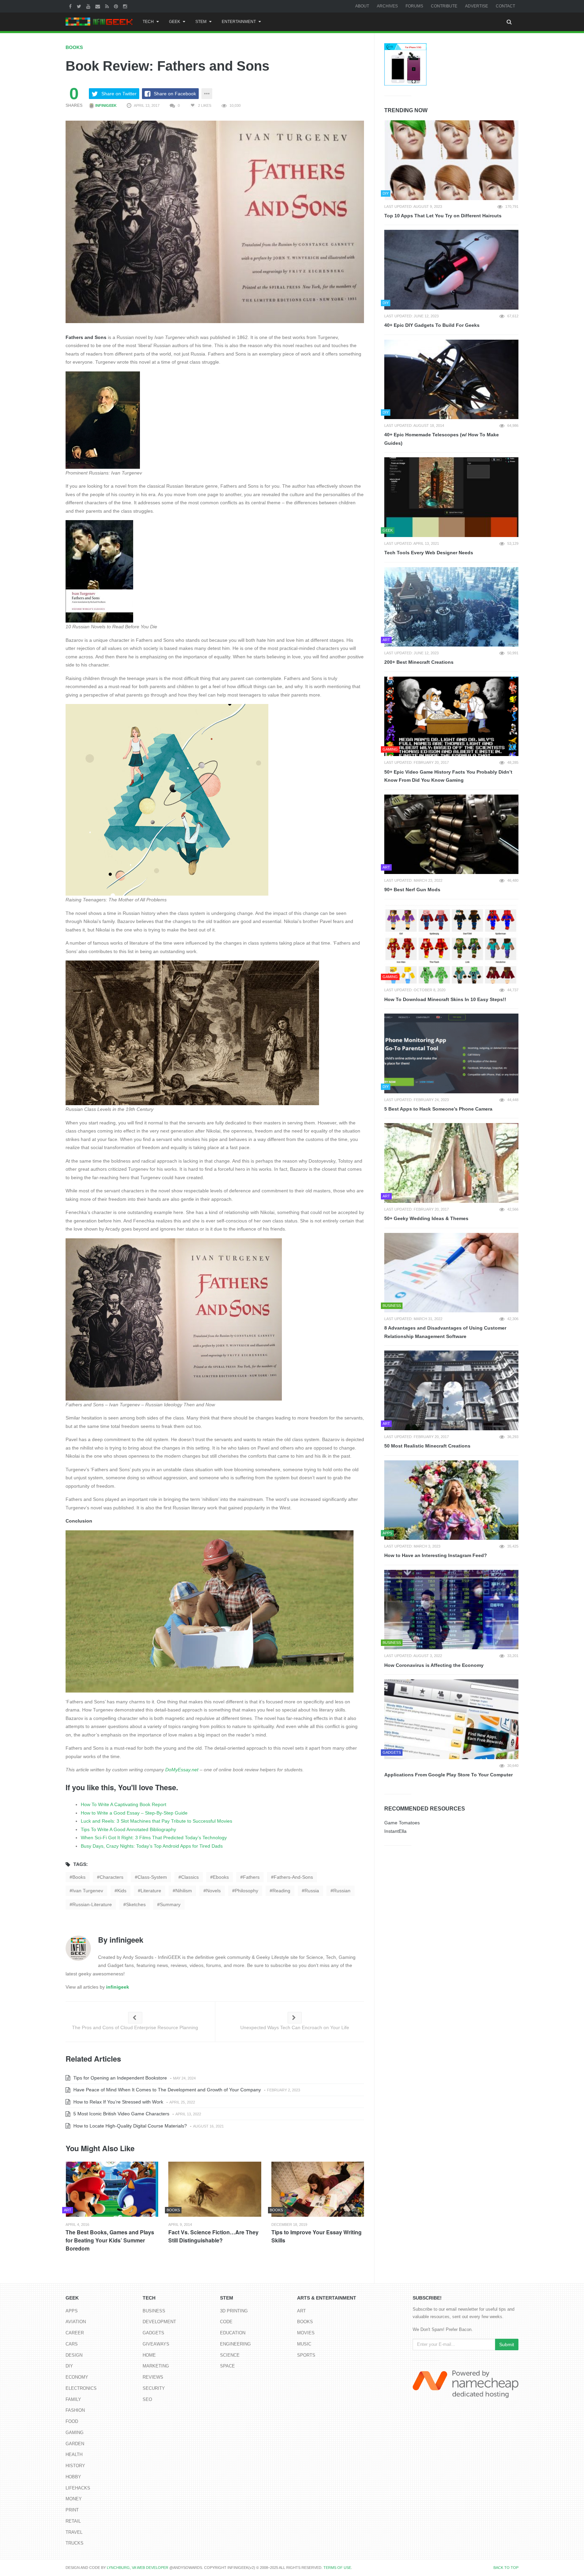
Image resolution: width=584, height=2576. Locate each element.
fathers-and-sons (293, 1877)
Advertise (477, 6)
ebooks (221, 1877)
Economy (77, 2377)
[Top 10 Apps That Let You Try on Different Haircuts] (451, 160)
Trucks (75, 2543)
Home (149, 2355)
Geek (175, 22)
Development (159, 2322)
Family (73, 2399)
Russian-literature (92, 1904)
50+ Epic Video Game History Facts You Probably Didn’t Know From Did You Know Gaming (448, 776)
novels (213, 1891)
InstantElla (395, 1831)
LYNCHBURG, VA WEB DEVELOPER (138, 2568)
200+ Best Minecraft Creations (419, 662)
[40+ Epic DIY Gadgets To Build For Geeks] (451, 270)
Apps (72, 2311)
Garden (75, 2444)
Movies (306, 2333)
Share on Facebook (175, 94)
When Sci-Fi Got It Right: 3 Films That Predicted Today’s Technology (154, 1838)
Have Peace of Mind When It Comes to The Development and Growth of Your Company (166, 2090)
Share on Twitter (119, 94)
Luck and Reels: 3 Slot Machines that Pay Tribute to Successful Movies (156, 1821)
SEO (147, 2399)
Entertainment (239, 22)
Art (301, 2311)
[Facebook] (71, 6)
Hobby (73, 2477)
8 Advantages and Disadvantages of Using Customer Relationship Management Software (445, 1332)
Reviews (153, 2377)
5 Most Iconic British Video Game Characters (121, 2114)
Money (74, 2499)
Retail (73, 2521)
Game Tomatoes (402, 1823)
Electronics (81, 2388)
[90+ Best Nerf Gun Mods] (451, 834)
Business (154, 2311)
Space (227, 2366)
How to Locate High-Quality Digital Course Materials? (129, 2126)
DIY (69, 2366)
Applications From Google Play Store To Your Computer (448, 1775)
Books (74, 47)
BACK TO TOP (506, 2568)
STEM (201, 22)
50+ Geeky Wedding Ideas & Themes (426, 1218)
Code (226, 2322)
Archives (387, 6)
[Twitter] (80, 6)
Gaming (75, 2433)
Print (72, 2510)
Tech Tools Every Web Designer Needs (429, 553)
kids (122, 1891)
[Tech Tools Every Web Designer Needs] (451, 497)
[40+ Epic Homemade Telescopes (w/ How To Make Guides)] (451, 380)
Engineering (235, 2344)
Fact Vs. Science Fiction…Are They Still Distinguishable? (213, 2236)
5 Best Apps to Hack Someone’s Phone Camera (438, 1109)
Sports (306, 2355)
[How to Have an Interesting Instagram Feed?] (451, 1500)
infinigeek (105, 105)
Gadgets (153, 2333)
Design (74, 2355)
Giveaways (156, 2344)
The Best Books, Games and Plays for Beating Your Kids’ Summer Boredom (110, 2240)
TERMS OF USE (337, 2568)
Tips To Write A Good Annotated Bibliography (128, 1829)
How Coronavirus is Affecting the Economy (434, 1665)
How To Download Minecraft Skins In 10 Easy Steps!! (445, 999)
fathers (251, 1877)
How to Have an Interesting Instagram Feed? (436, 1555)
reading (281, 1891)
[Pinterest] (117, 6)
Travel (74, 2532)
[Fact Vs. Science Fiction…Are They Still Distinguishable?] (215, 2189)
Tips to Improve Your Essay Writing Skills (317, 2236)
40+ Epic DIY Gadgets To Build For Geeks (432, 325)
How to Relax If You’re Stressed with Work (118, 2102)
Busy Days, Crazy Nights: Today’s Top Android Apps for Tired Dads (152, 1846)
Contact (505, 6)
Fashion (75, 2410)
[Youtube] (89, 6)
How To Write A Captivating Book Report (124, 1804)
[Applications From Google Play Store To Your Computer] (451, 1719)
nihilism (184, 1891)
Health (74, 2455)
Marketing (156, 2366)
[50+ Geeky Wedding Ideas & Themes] (451, 1163)
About (362, 6)
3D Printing (234, 2311)
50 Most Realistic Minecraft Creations (427, 1446)
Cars (72, 2344)
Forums (414, 6)
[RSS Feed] (108, 6)
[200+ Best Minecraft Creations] (451, 607)
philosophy (247, 1891)
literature (151, 1891)
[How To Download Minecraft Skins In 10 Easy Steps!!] (451, 944)
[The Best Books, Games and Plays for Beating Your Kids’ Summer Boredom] (112, 2189)
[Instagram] (126, 6)
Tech (148, 22)
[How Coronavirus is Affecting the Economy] (451, 1610)
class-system (152, 1877)
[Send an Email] (99, 6)
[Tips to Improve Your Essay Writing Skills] (318, 2189)
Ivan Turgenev (88, 1891)
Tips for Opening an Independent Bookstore (119, 2078)
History (75, 2466)
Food (72, 2421)
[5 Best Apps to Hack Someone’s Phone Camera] (451, 1053)
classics (190, 1877)
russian (342, 1891)
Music (304, 2344)
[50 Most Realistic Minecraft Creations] (451, 1390)
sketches (136, 1904)
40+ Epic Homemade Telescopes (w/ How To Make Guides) (442, 439)
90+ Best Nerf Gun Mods (412, 890)
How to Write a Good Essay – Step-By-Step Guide (134, 1813)
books (79, 1877)
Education (233, 2333)
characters (112, 1877)
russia (312, 1891)
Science (230, 2355)
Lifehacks (78, 2488)
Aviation (76, 2322)
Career (75, 2333)
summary (170, 1904)
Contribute (444, 6)
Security (154, 2388)
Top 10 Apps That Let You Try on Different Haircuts (443, 216)
